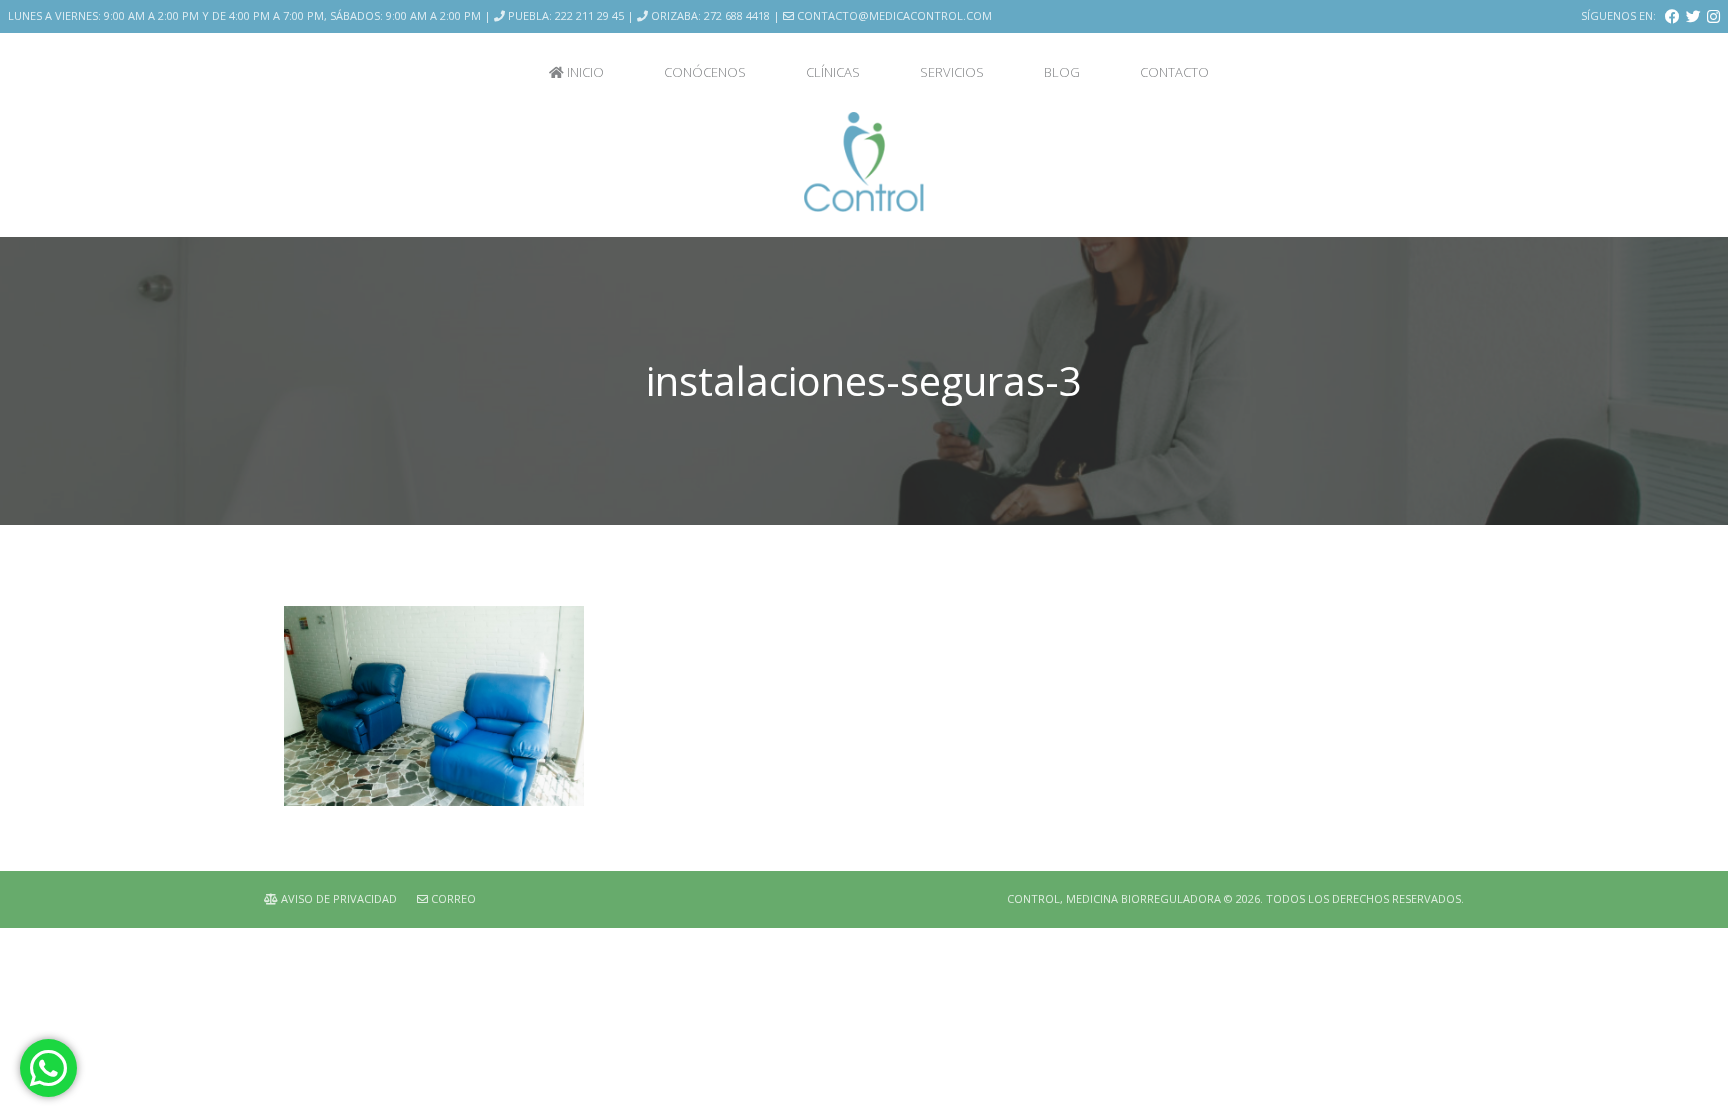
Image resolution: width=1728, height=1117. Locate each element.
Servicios (952, 72)
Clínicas (833, 72)
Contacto (1174, 72)
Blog (1062, 72)
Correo (452, 898)
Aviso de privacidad (337, 898)
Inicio (584, 72)
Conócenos (705, 72)
